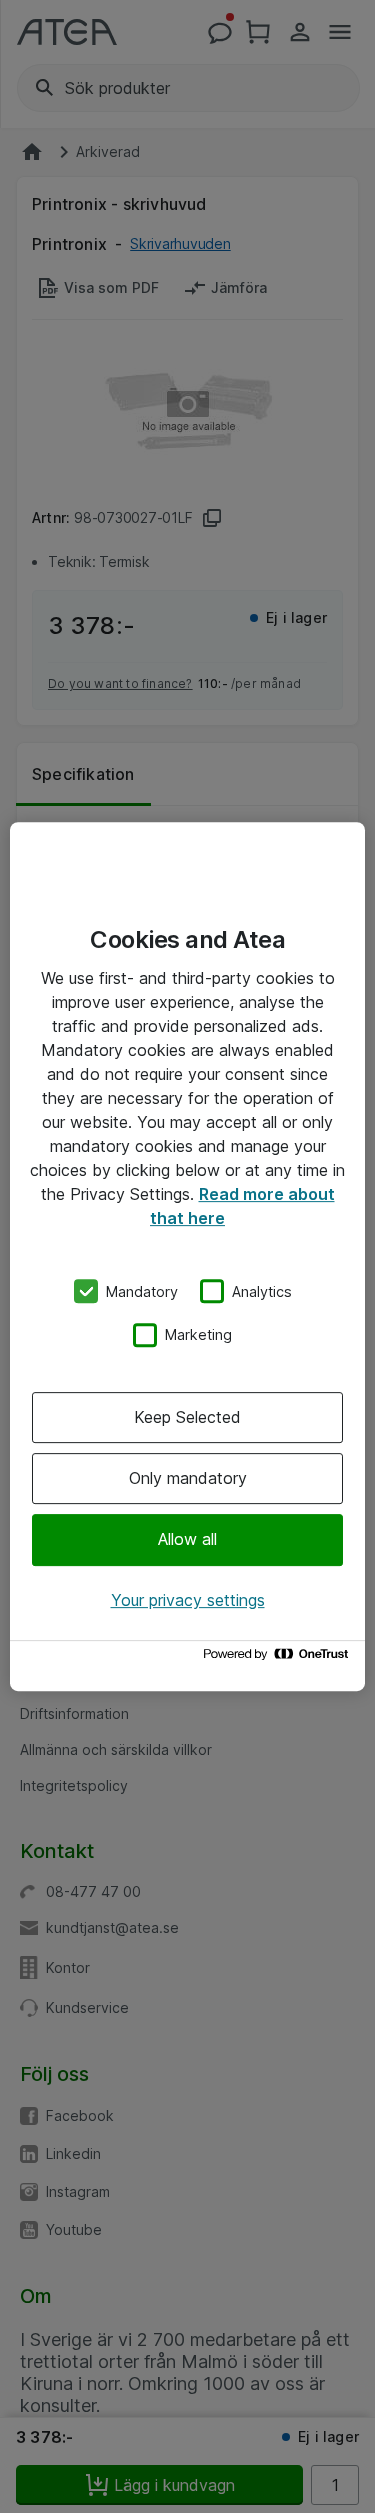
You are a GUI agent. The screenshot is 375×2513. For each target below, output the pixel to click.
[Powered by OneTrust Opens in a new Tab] (279, 1658)
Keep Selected (187, 1417)
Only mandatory (188, 1478)
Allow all (187, 1540)
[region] (187, 1257)
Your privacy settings (188, 1600)
